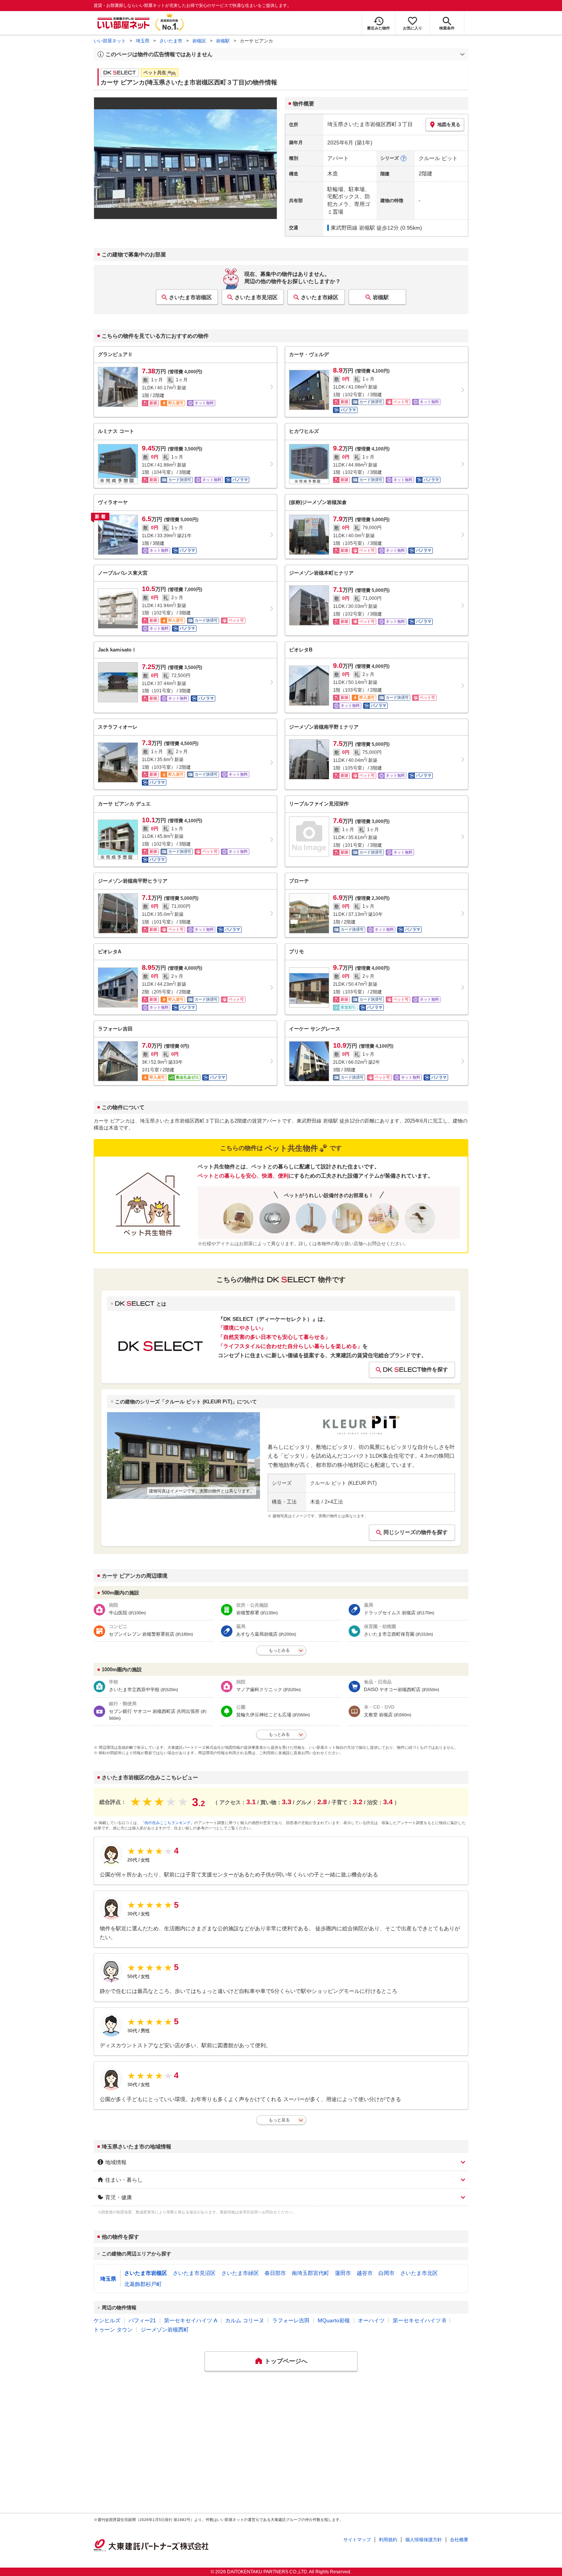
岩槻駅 (223, 41)
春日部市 (275, 2273)
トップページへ (286, 2361)
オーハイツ (371, 2320)
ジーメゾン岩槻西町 (165, 2330)
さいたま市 (171, 41)
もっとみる (279, 1650)
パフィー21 (142, 2320)
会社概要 (459, 2540)
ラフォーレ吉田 (291, 2320)
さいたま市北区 (419, 2273)
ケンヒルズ (107, 2320)
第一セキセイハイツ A (191, 2320)
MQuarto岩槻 (334, 2320)
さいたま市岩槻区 (190, 297)
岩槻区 (199, 41)
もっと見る (279, 2120)
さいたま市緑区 (320, 297)
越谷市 (365, 2273)
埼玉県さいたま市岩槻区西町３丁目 (370, 124)
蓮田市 (343, 2273)
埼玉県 (143, 41)
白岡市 (387, 2273)
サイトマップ (357, 2540)
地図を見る (449, 125)
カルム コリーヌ (245, 2320)
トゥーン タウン (113, 2330)
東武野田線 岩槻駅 (353, 228)
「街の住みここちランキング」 (167, 1823)
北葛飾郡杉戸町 (143, 2284)
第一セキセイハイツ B (419, 2320)
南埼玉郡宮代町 (310, 2273)
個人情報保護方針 (424, 2540)
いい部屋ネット (110, 41)
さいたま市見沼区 (256, 297)
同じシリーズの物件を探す (416, 1532)
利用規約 (388, 2540)
